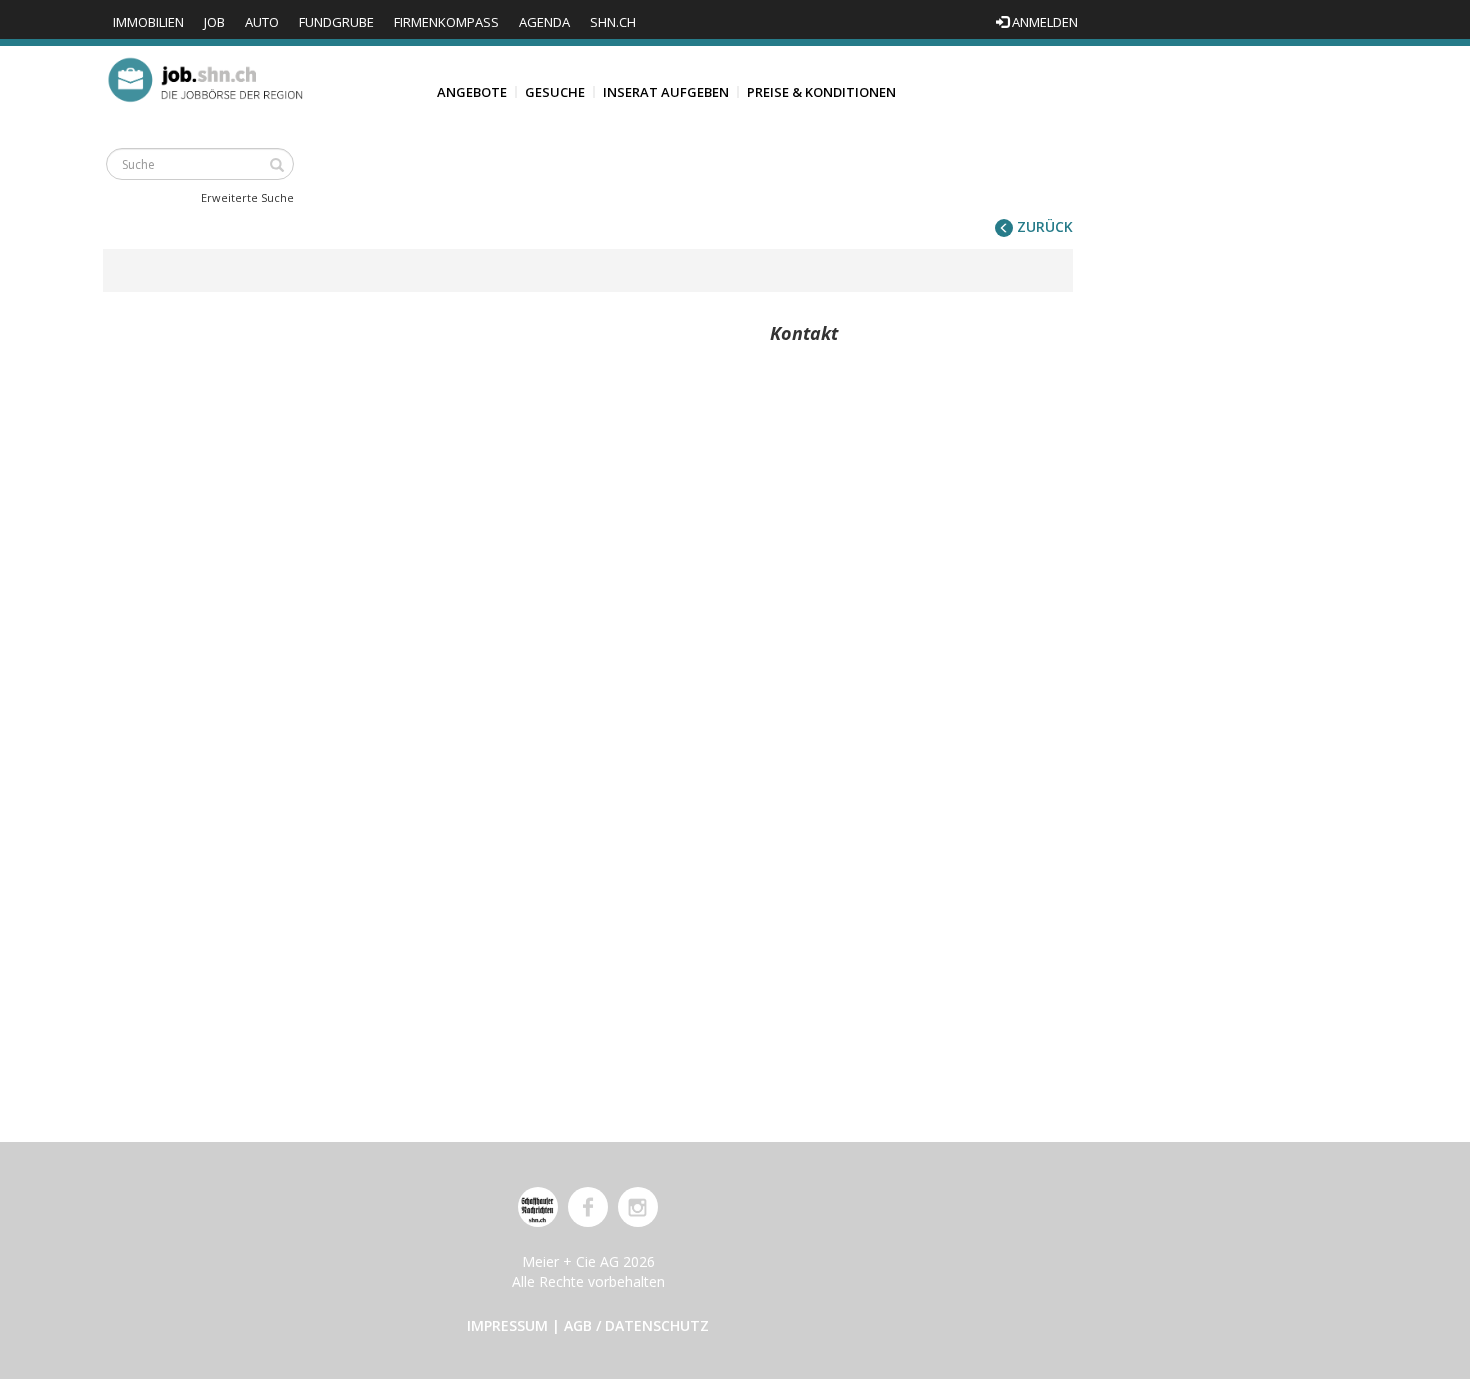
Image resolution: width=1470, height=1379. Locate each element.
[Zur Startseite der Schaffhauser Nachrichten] (538, 1207)
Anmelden (1043, 22)
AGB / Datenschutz (636, 1325)
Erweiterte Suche (247, 197)
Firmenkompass (446, 22)
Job (214, 22)
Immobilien (148, 22)
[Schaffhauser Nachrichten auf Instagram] (638, 1207)
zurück (1043, 226)
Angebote (472, 92)
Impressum (507, 1325)
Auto (262, 22)
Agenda (544, 22)
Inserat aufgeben (666, 92)
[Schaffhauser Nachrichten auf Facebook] (588, 1207)
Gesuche (555, 92)
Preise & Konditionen (821, 92)
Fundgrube (336, 22)
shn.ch (613, 22)
